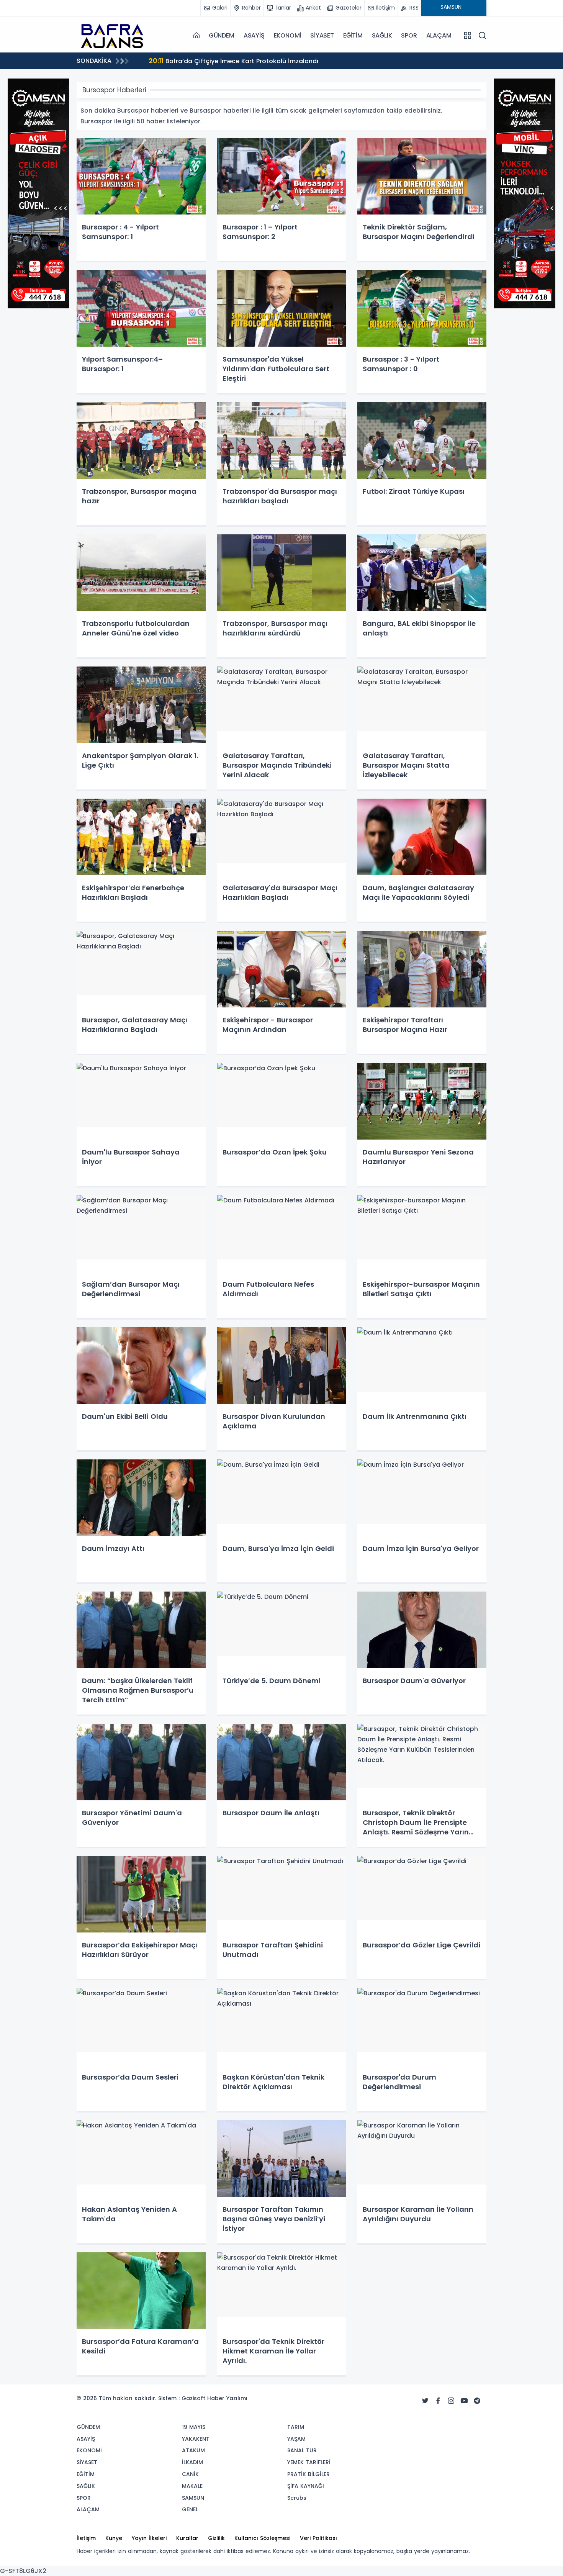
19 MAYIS (194, 2427)
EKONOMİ (288, 35)
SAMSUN (193, 2498)
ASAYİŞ (254, 35)
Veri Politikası (318, 2538)
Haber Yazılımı (227, 2398)
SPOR (409, 35)
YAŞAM (296, 2439)
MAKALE (192, 2486)
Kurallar (187, 2538)
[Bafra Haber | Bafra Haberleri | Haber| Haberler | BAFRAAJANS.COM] (115, 35)
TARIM (296, 2427)
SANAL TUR (302, 2450)
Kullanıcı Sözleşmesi (262, 2538)
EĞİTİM (353, 35)
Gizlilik (216, 2538)
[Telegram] (477, 2401)
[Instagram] (451, 2401)
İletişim (86, 2538)
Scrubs (297, 2498)
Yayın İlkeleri (149, 2538)
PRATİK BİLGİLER (309, 2474)
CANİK (190, 2474)
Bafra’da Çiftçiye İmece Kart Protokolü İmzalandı (233, 61)
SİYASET (322, 35)
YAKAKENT (196, 2439)
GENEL (190, 2509)
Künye (114, 2538)
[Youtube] (464, 2401)
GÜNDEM (222, 35)
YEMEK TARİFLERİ (309, 2462)
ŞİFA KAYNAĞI (306, 2486)
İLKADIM (192, 2462)
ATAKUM (193, 2450)
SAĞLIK (382, 35)
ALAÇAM (439, 35)
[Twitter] (425, 2401)
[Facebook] (438, 2401)
